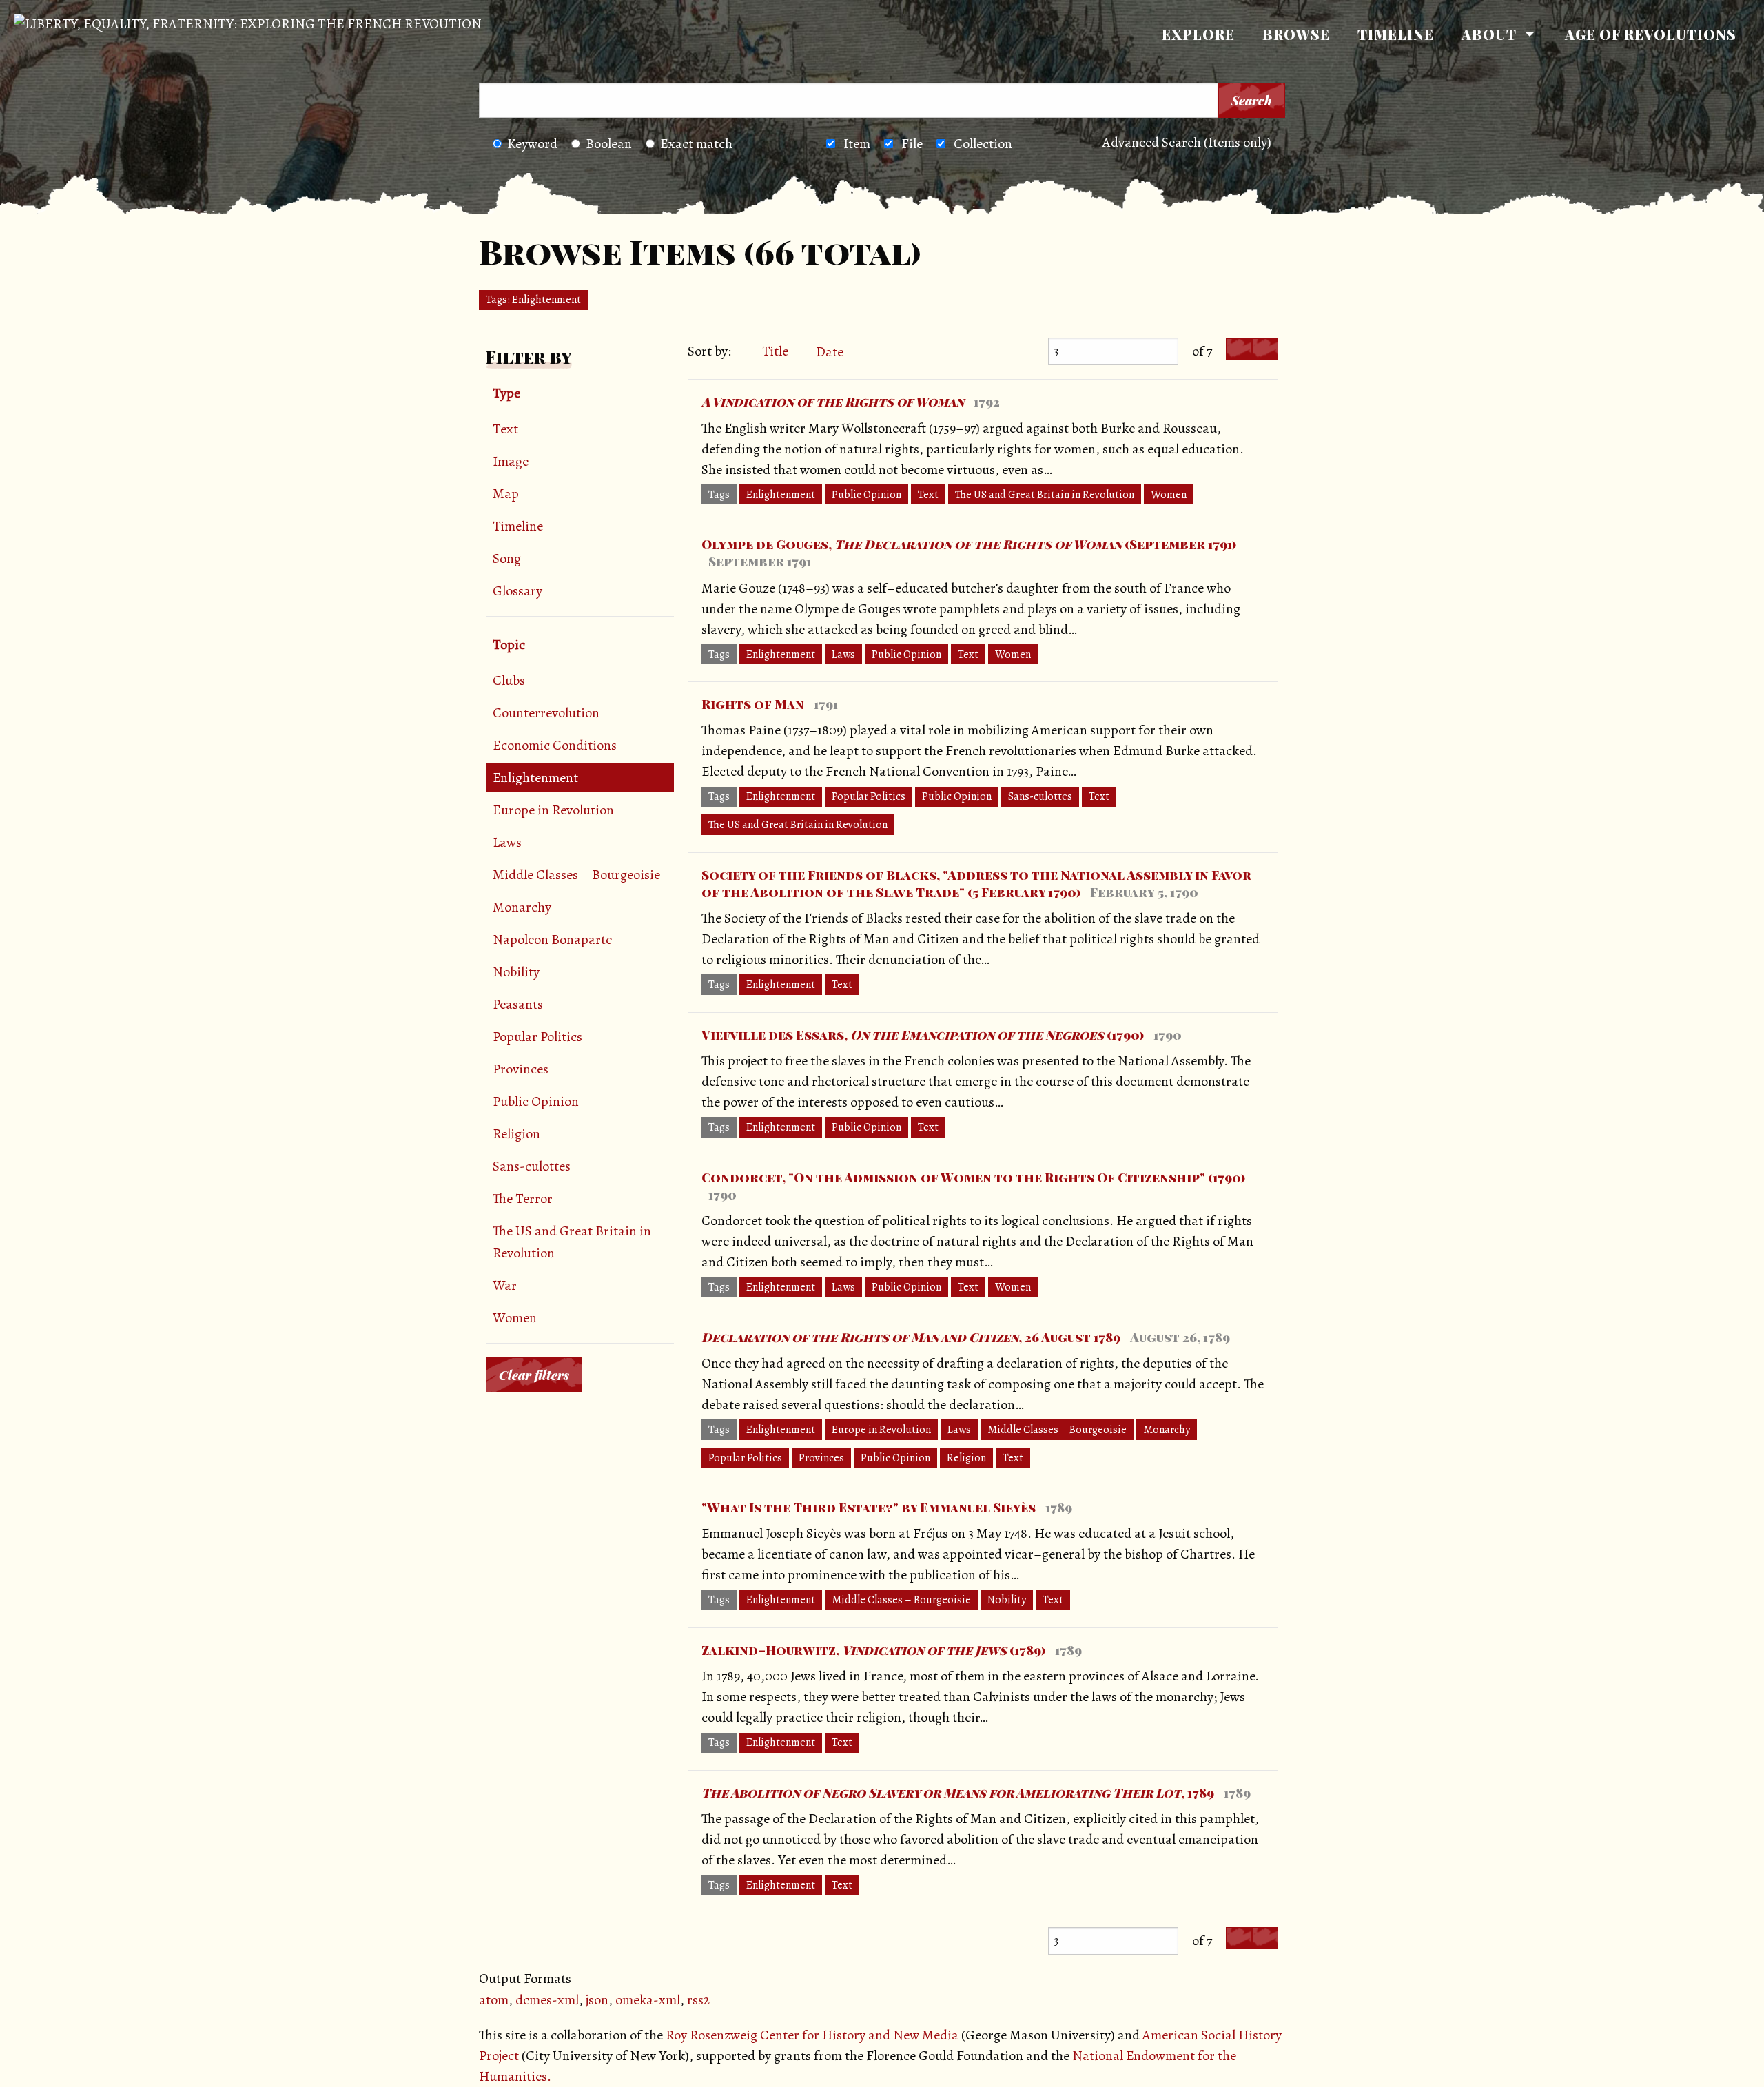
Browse (1296, 34)
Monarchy (522, 907)
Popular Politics (537, 1037)
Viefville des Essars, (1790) (923, 1035)
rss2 (698, 2000)
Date (831, 352)
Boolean (609, 144)
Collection (983, 144)
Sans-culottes (532, 1166)
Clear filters (534, 1375)
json (597, 2000)
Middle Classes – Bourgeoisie (576, 875)
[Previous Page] (1239, 350)
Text (505, 429)
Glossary (517, 591)
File (912, 144)
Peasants (518, 1004)
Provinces (521, 1069)
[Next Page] (1265, 350)
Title (775, 351)
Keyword (532, 144)
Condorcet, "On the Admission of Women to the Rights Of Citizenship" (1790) (973, 1178)
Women (515, 1318)
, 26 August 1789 (911, 1337)
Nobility (516, 972)
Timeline (1396, 34)
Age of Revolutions (1651, 34)
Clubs (509, 680)
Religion (516, 1134)
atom (494, 2000)
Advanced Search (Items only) (1187, 142)
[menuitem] (1198, 34)
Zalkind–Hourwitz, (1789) (873, 1650)
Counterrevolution (546, 713)
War (505, 1285)
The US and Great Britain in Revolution (572, 1242)
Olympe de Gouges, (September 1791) (969, 544)
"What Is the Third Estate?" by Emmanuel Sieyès (869, 1508)
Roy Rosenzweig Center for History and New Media (812, 2035)
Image (511, 461)
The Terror (523, 1199)
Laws (507, 842)
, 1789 (958, 1793)
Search (1252, 101)
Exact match (696, 144)
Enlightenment (535, 778)
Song (507, 558)
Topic (509, 645)
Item (857, 144)
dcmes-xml (547, 2000)
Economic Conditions (555, 745)
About (1489, 34)
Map (506, 494)
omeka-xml (648, 2000)
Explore (1198, 34)
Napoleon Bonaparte (552, 939)
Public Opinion (536, 1101)
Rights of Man (753, 704)
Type (506, 393)
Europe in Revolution (553, 810)
